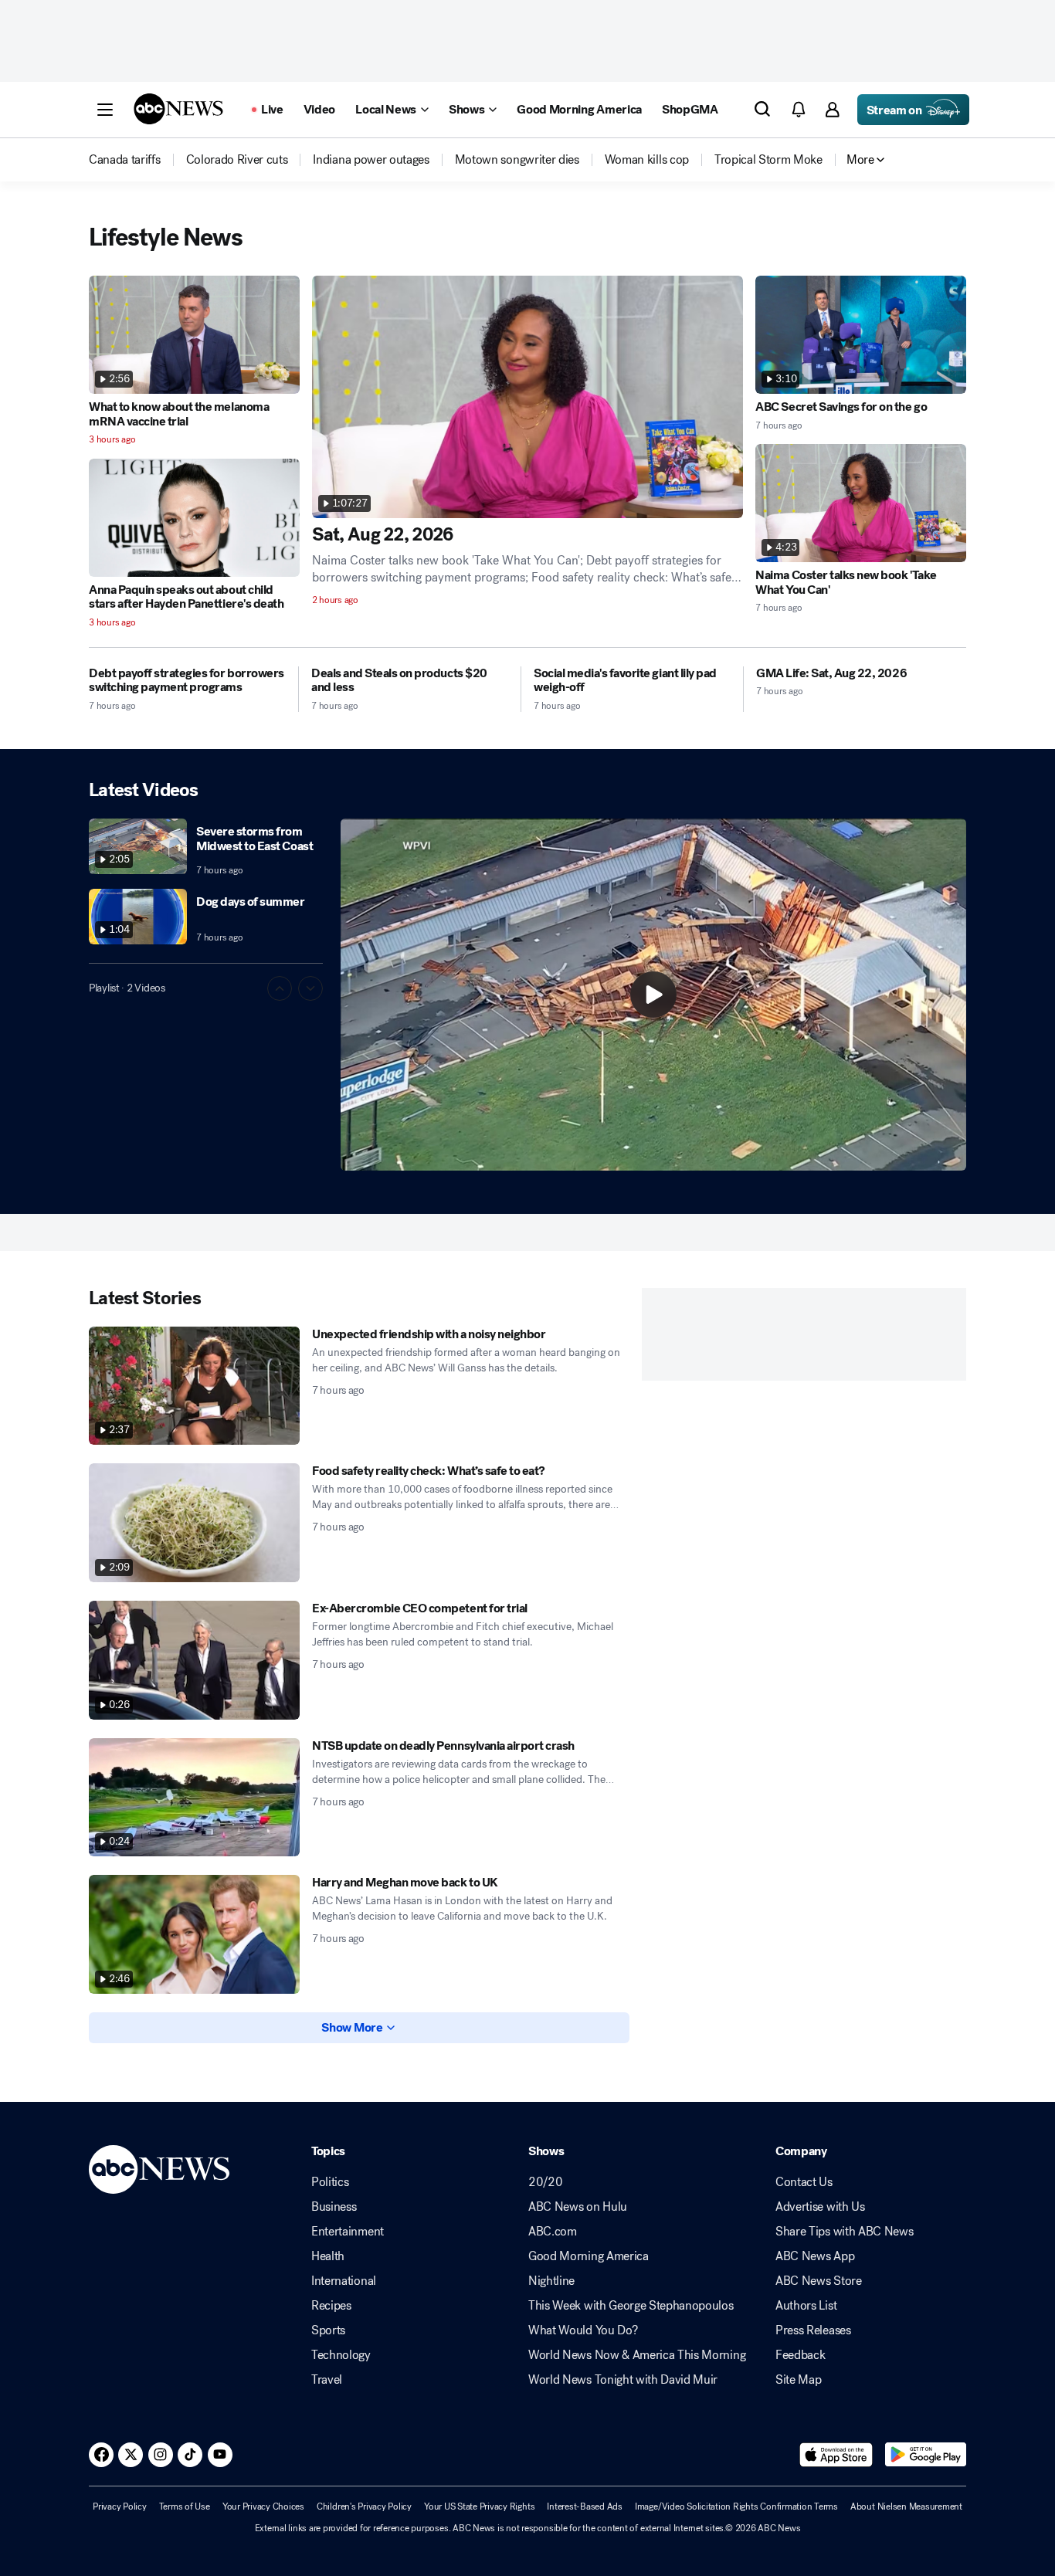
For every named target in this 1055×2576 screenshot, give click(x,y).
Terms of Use (185, 2507)
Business (334, 2207)
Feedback (800, 2355)
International (344, 2281)
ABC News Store (819, 2281)
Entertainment (348, 2232)
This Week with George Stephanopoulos (631, 2306)
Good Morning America (589, 2256)
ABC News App (815, 2256)
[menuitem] (125, 160)
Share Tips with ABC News (844, 2232)
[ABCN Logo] (178, 109)
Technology (341, 2355)
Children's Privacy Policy (364, 2507)
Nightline (551, 2281)
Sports (328, 2330)
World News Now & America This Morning (637, 2355)
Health (328, 2256)
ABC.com (553, 2232)
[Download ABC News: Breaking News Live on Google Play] (926, 2455)
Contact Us (804, 2182)
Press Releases (813, 2330)
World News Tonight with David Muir (623, 2380)
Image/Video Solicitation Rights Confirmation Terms (736, 2507)
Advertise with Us (820, 2207)
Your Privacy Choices (263, 2507)
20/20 (545, 2182)
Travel (327, 2380)
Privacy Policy (120, 2507)
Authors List (806, 2306)
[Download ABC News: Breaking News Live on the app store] (836, 2455)
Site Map (798, 2380)
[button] (105, 110)
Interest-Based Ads (585, 2507)
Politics (330, 2182)
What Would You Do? (583, 2330)
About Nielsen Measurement (906, 2507)
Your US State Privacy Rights (479, 2507)
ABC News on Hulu (578, 2207)
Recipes (331, 2306)
